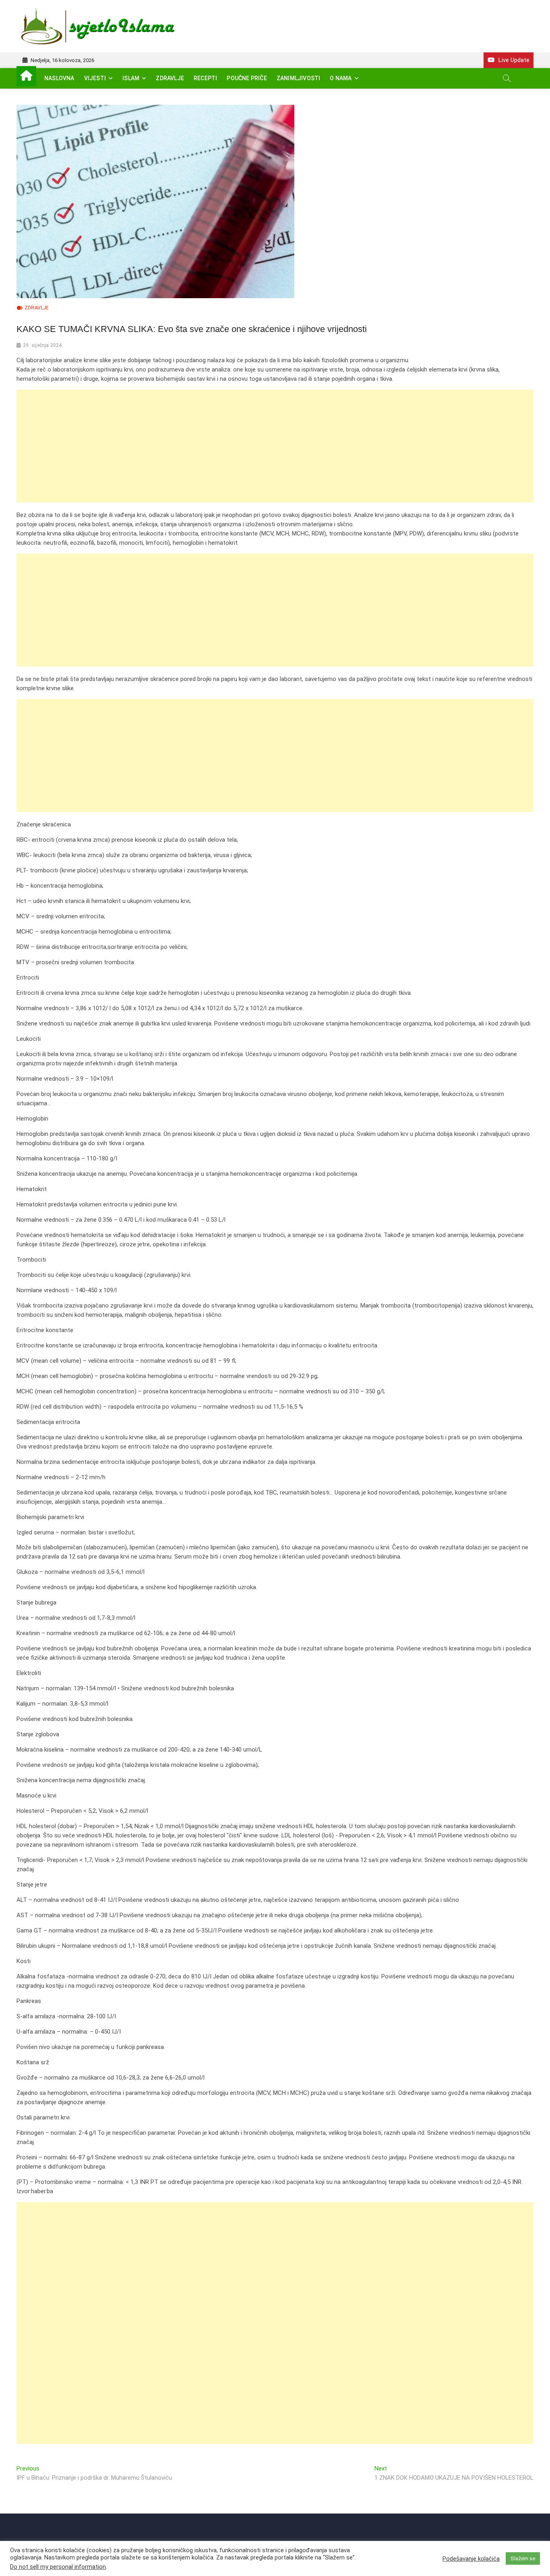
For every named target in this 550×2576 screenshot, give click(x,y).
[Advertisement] (258, 446)
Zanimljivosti (299, 78)
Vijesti (95, 78)
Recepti (205, 78)
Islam (131, 78)
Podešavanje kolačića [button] (471, 2559)
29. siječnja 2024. (43, 345)
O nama (341, 78)
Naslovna (59, 78)
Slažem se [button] (523, 2558)
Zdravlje (170, 78)
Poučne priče (247, 78)
